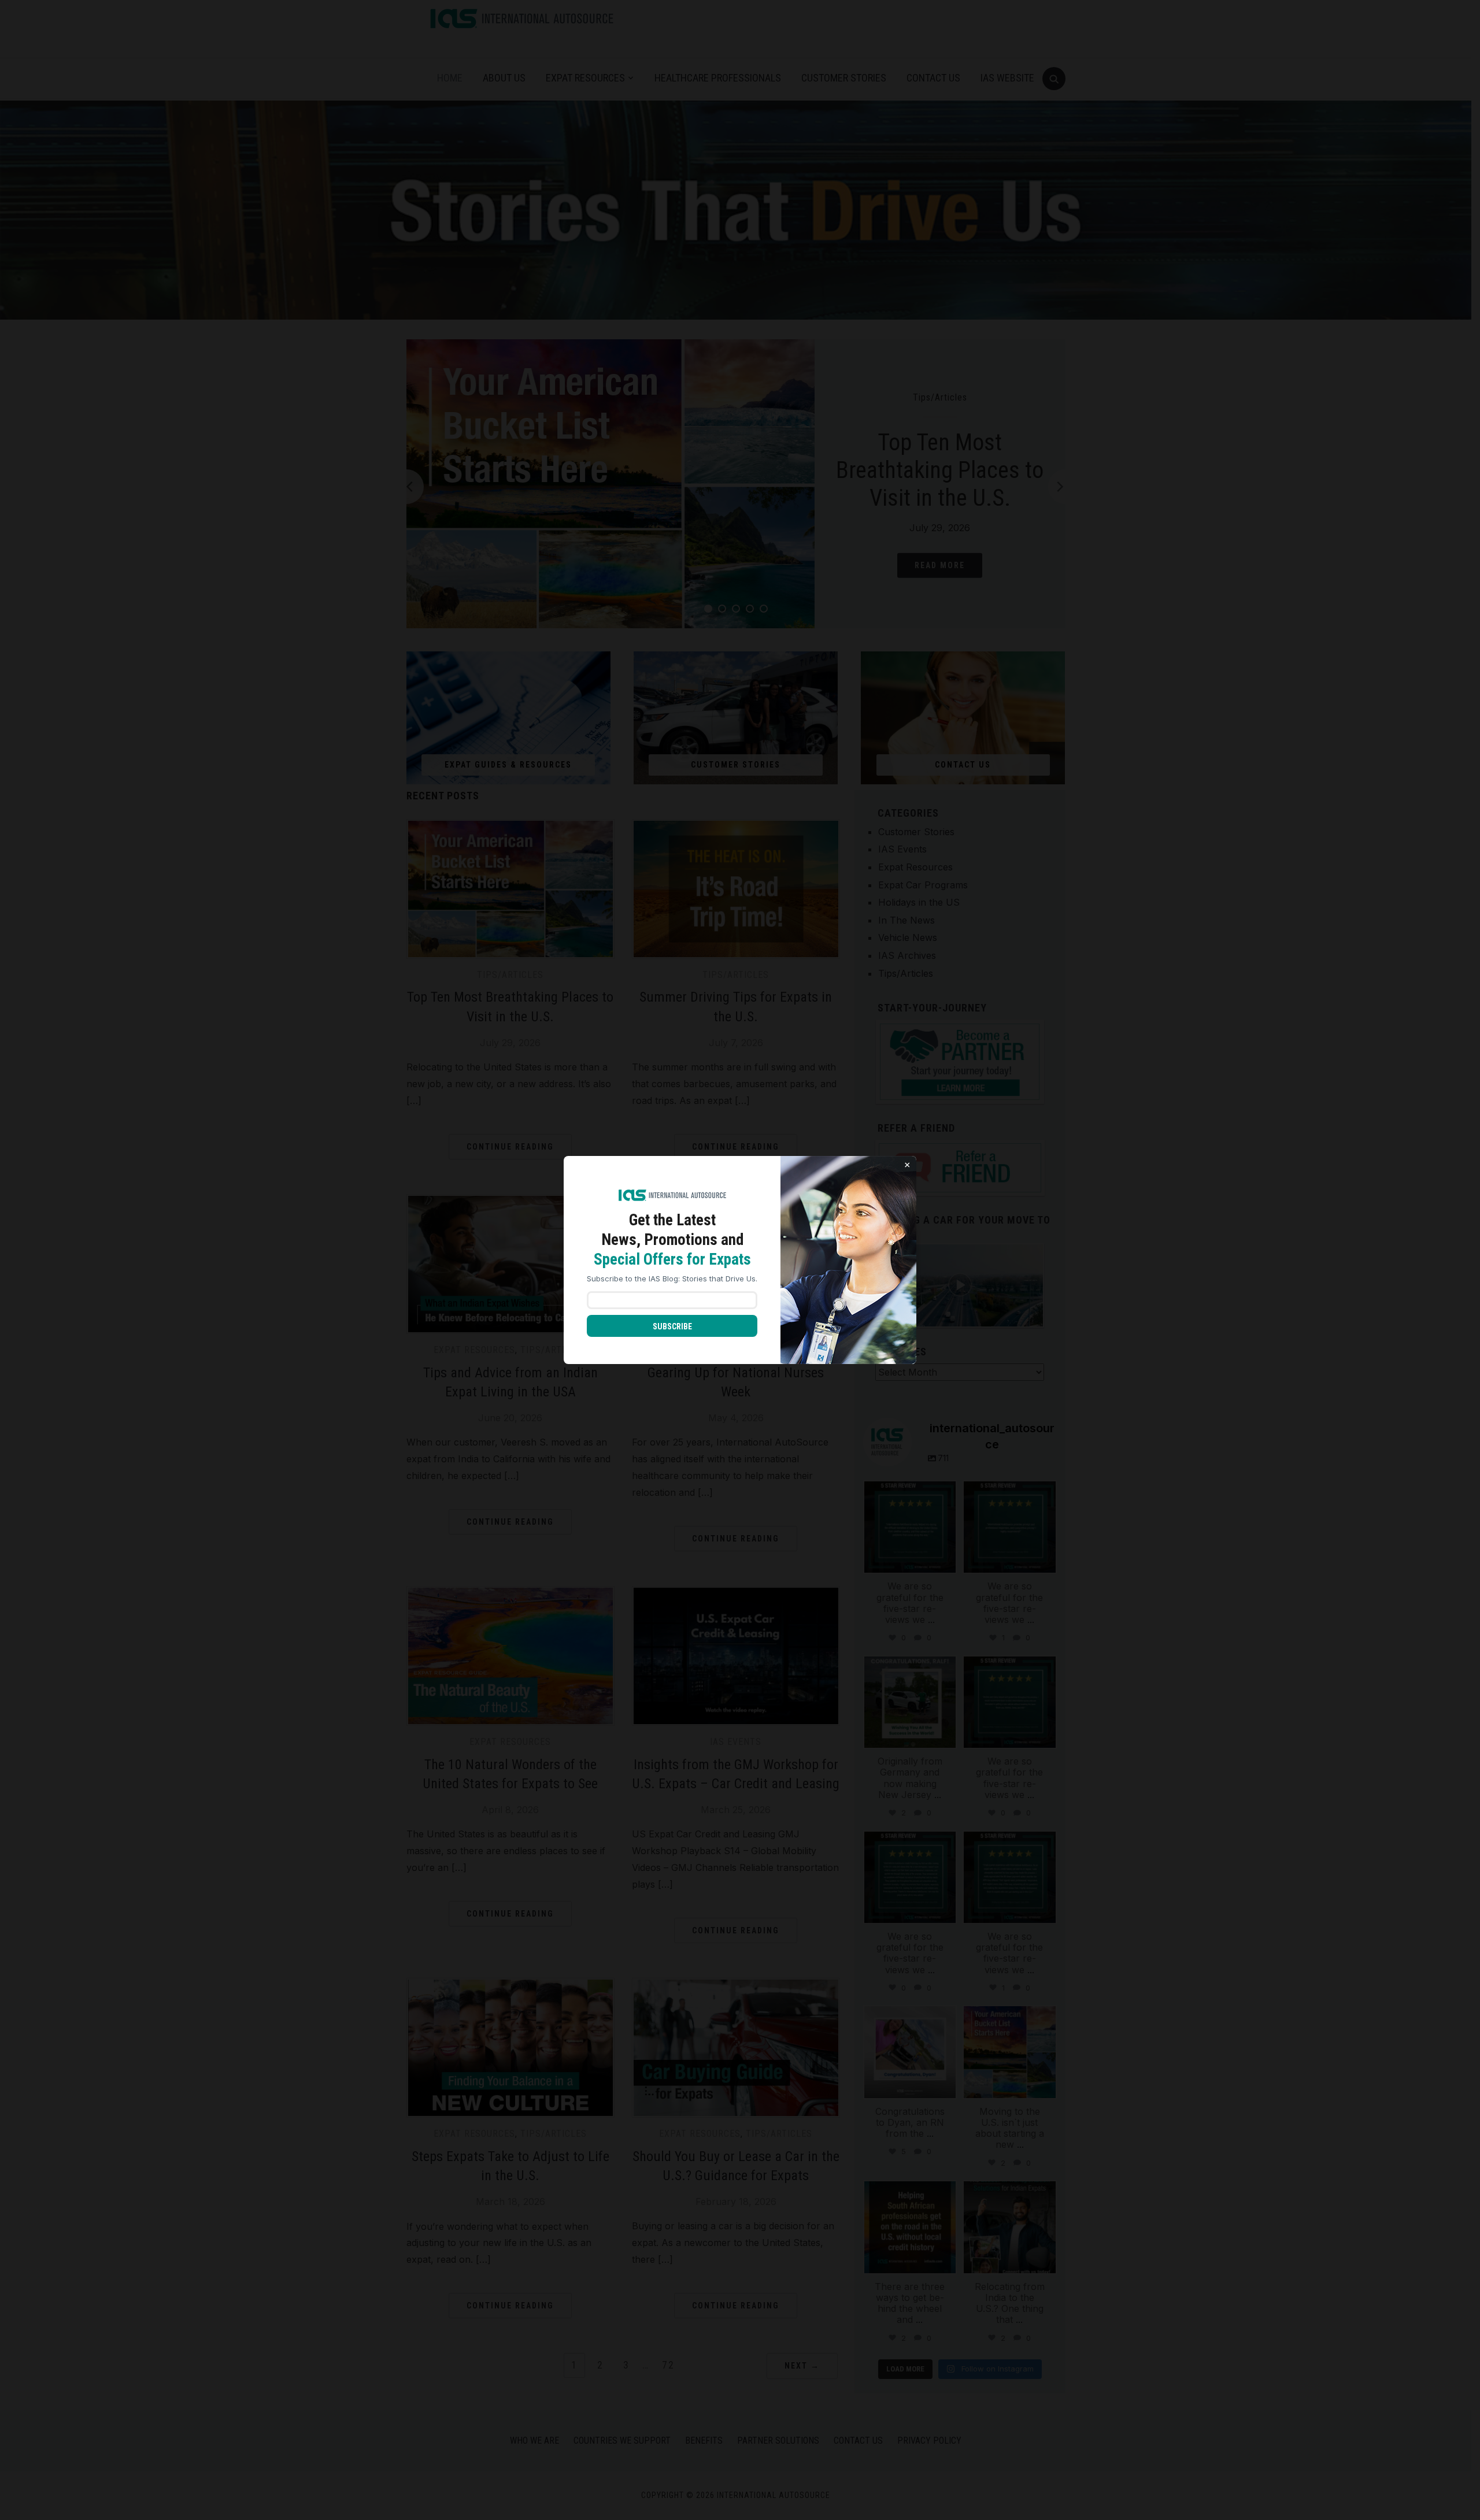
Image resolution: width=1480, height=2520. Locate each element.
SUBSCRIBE (672, 1326)
